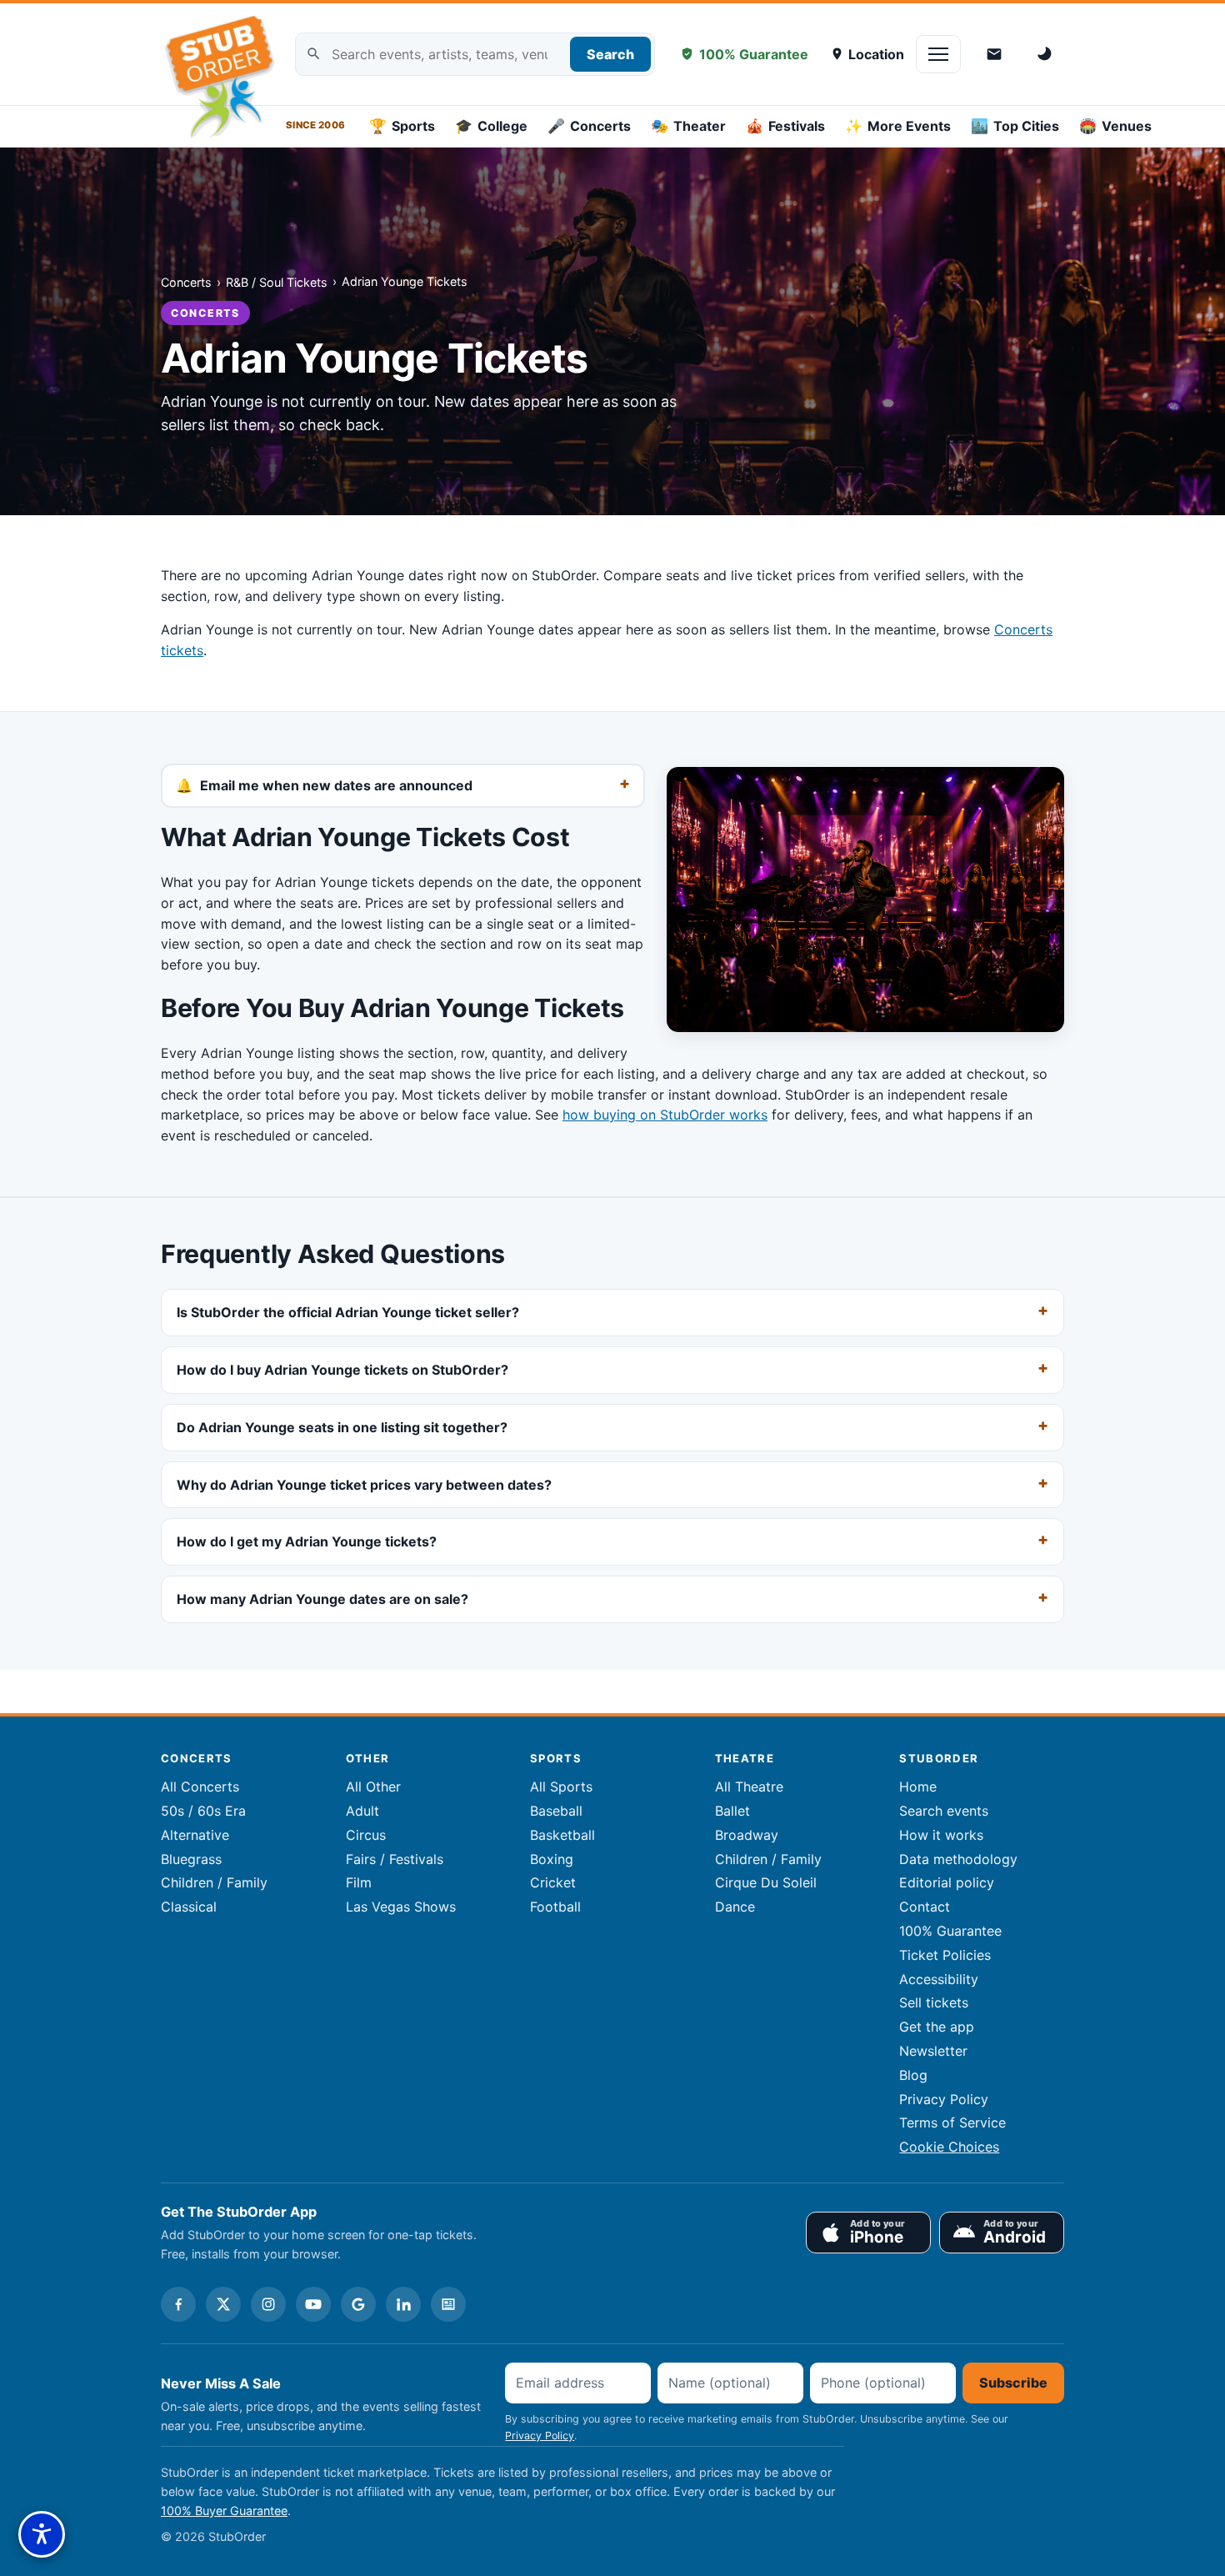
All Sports (561, 1787)
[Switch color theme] (1046, 54)
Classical (189, 1907)
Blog (913, 2075)
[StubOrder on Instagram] (268, 2304)
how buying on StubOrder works (665, 1115)
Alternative (195, 1835)
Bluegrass (191, 1859)
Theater (688, 126)
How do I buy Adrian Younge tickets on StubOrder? (342, 1370)
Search (610, 54)
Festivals (785, 126)
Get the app (937, 2027)
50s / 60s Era (203, 1811)
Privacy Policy (944, 2099)
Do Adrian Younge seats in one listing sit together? (342, 1427)
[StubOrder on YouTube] (313, 2304)
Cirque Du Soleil (766, 1882)
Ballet (732, 1811)
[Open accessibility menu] (42, 2534)
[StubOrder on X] (223, 2304)
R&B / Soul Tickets (277, 282)
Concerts (589, 126)
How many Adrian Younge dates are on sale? (322, 1599)
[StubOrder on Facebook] (178, 2304)
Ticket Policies (945, 1955)
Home (918, 1787)
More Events (898, 126)
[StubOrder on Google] (358, 2304)
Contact (925, 1907)
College (491, 126)
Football (555, 1907)
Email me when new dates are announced (336, 785)
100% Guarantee (754, 54)
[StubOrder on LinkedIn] (403, 2304)
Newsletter (933, 2051)
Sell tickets (934, 2002)
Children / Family (214, 1882)
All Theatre (749, 1787)
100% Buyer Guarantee (224, 2511)
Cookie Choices (949, 2147)
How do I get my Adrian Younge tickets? (307, 1541)
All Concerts (200, 1787)
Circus (366, 1835)
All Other (373, 1787)
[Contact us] (994, 54)
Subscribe (1013, 2383)
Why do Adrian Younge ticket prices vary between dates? (364, 1485)
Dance (735, 1907)
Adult (362, 1811)
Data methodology (958, 1859)
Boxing (552, 1859)
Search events (944, 1811)
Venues (1115, 126)
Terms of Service (952, 2122)
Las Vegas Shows (401, 1907)
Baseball (556, 1811)
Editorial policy (947, 1882)
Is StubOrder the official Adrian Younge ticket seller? (348, 1312)
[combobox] (475, 55)
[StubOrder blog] (448, 2304)
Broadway (747, 1835)
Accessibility (939, 1979)
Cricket (553, 1882)
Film (359, 1882)
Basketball (562, 1835)
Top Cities (1015, 126)
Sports (402, 126)
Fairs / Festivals (395, 1859)
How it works (941, 1835)
